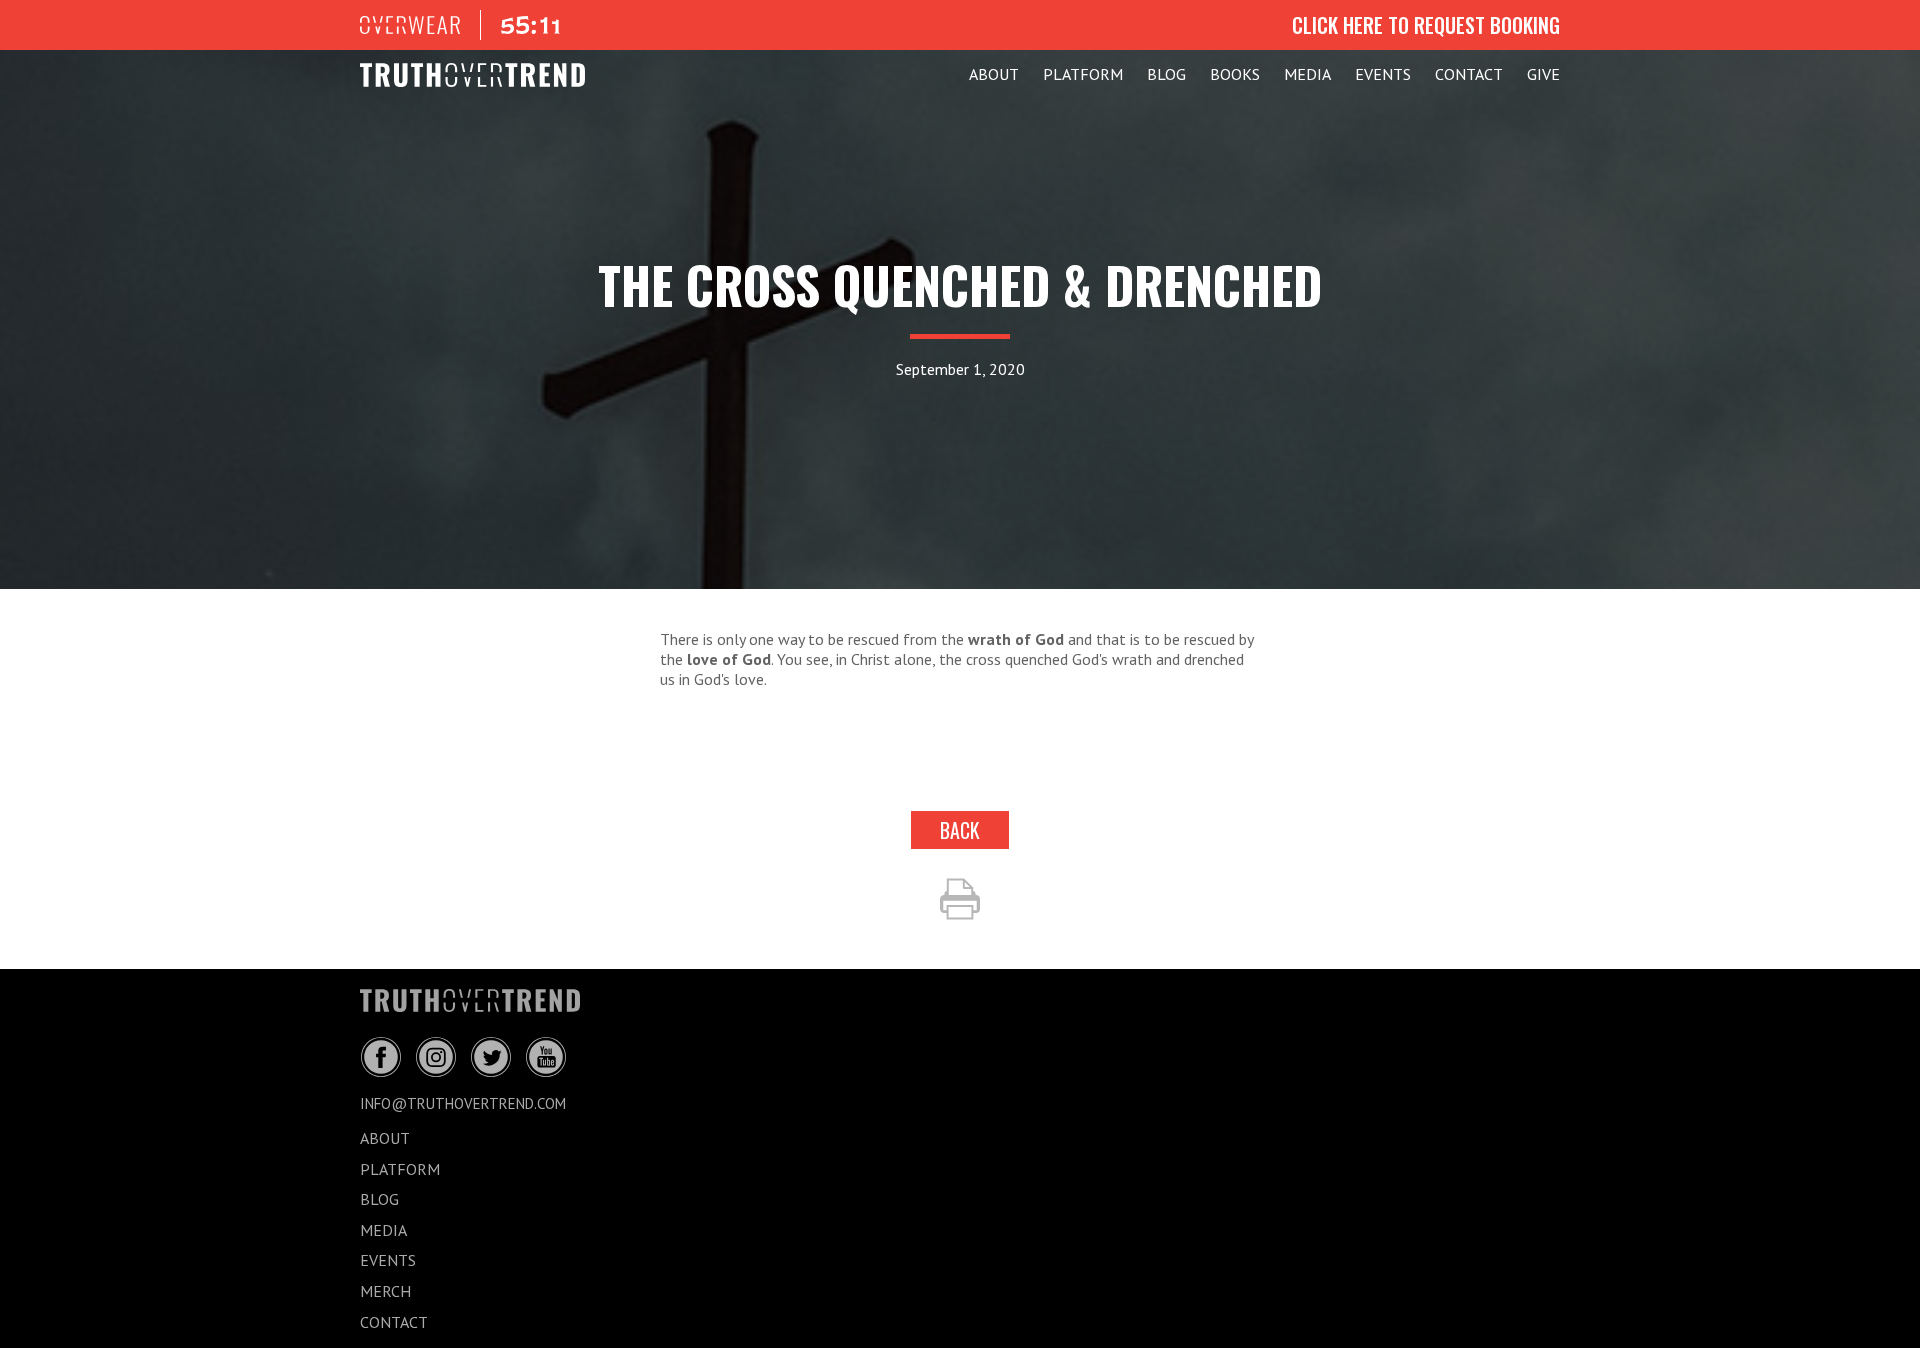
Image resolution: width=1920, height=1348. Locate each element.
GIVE (1543, 74)
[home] (472, 75)
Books (1235, 74)
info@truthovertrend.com (463, 1103)
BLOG (1166, 74)
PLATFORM (1083, 74)
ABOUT (994, 74)
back (960, 830)
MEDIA (1307, 74)
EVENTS (1383, 74)
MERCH (385, 1291)
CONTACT (1469, 74)
